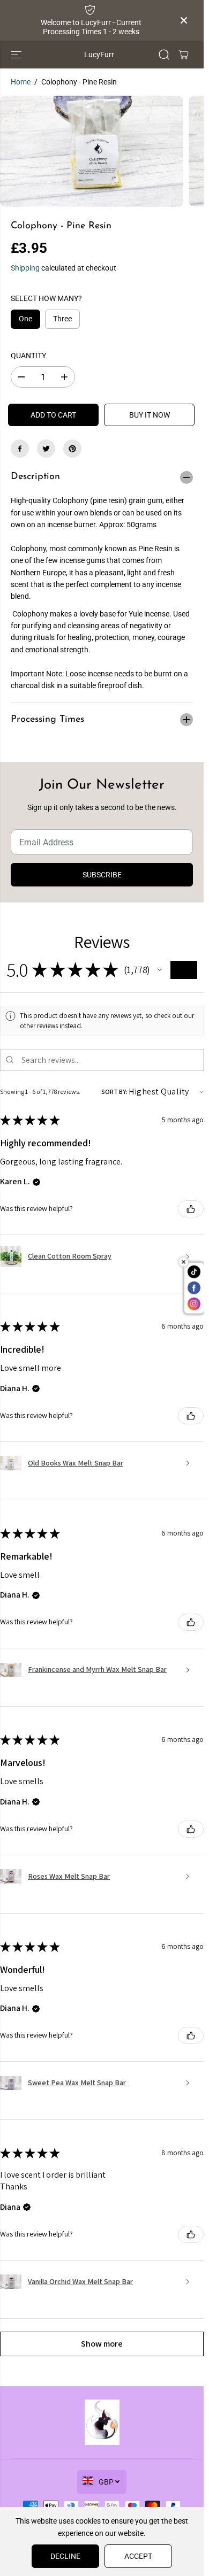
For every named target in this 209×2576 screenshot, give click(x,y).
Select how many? (46, 298)
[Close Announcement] (184, 20)
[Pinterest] (72, 449)
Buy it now (150, 415)
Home (21, 82)
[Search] (164, 55)
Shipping (25, 268)
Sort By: (114, 1092)
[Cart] (183, 55)
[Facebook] (20, 449)
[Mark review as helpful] (191, 1209)
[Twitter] (46, 449)
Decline (65, 2556)
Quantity (28, 356)
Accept (138, 2556)
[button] (17, 55)
